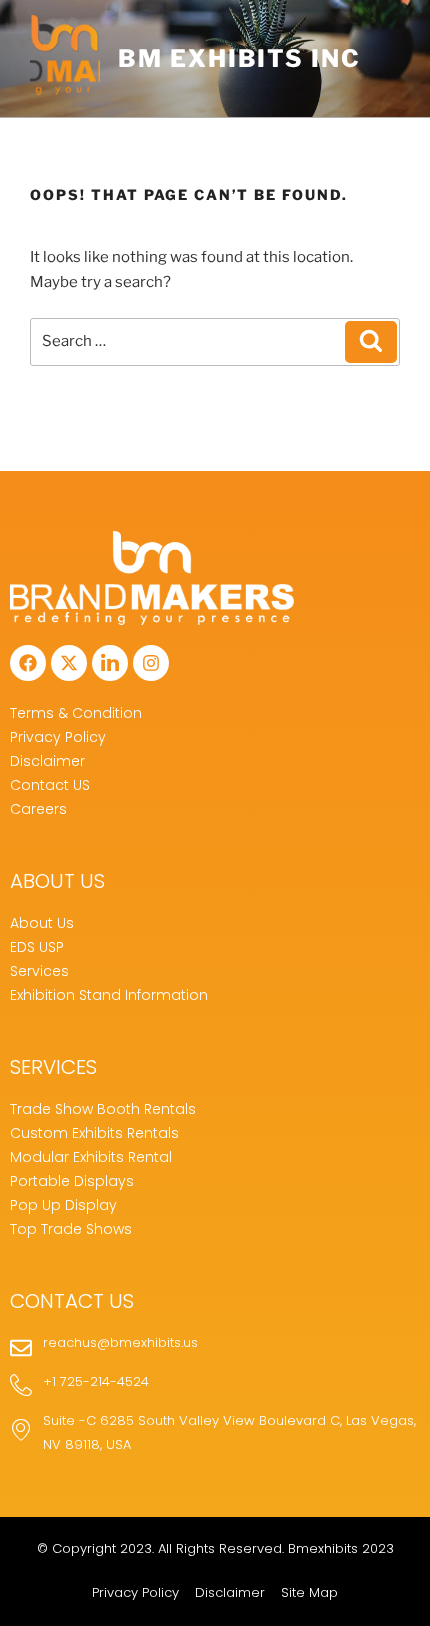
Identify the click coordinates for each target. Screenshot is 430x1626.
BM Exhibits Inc (239, 58)
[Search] (371, 342)
